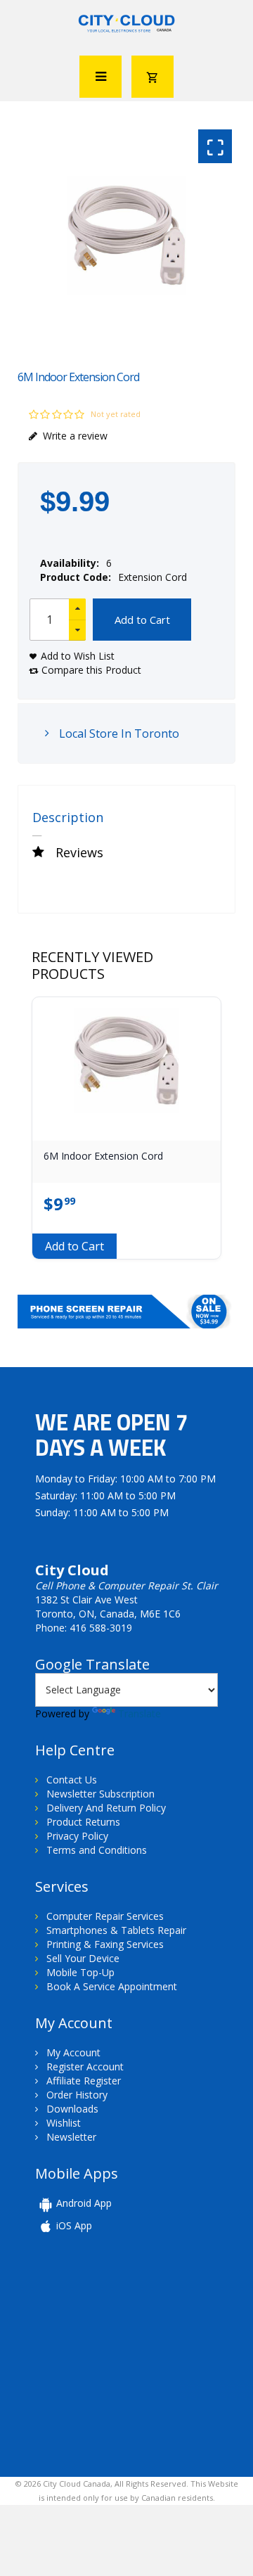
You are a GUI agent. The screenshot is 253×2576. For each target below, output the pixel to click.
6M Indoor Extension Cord (103, 1156)
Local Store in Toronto (118, 733)
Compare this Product (91, 670)
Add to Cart (142, 620)
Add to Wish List (78, 656)
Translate (140, 1713)
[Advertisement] (132, 2354)
